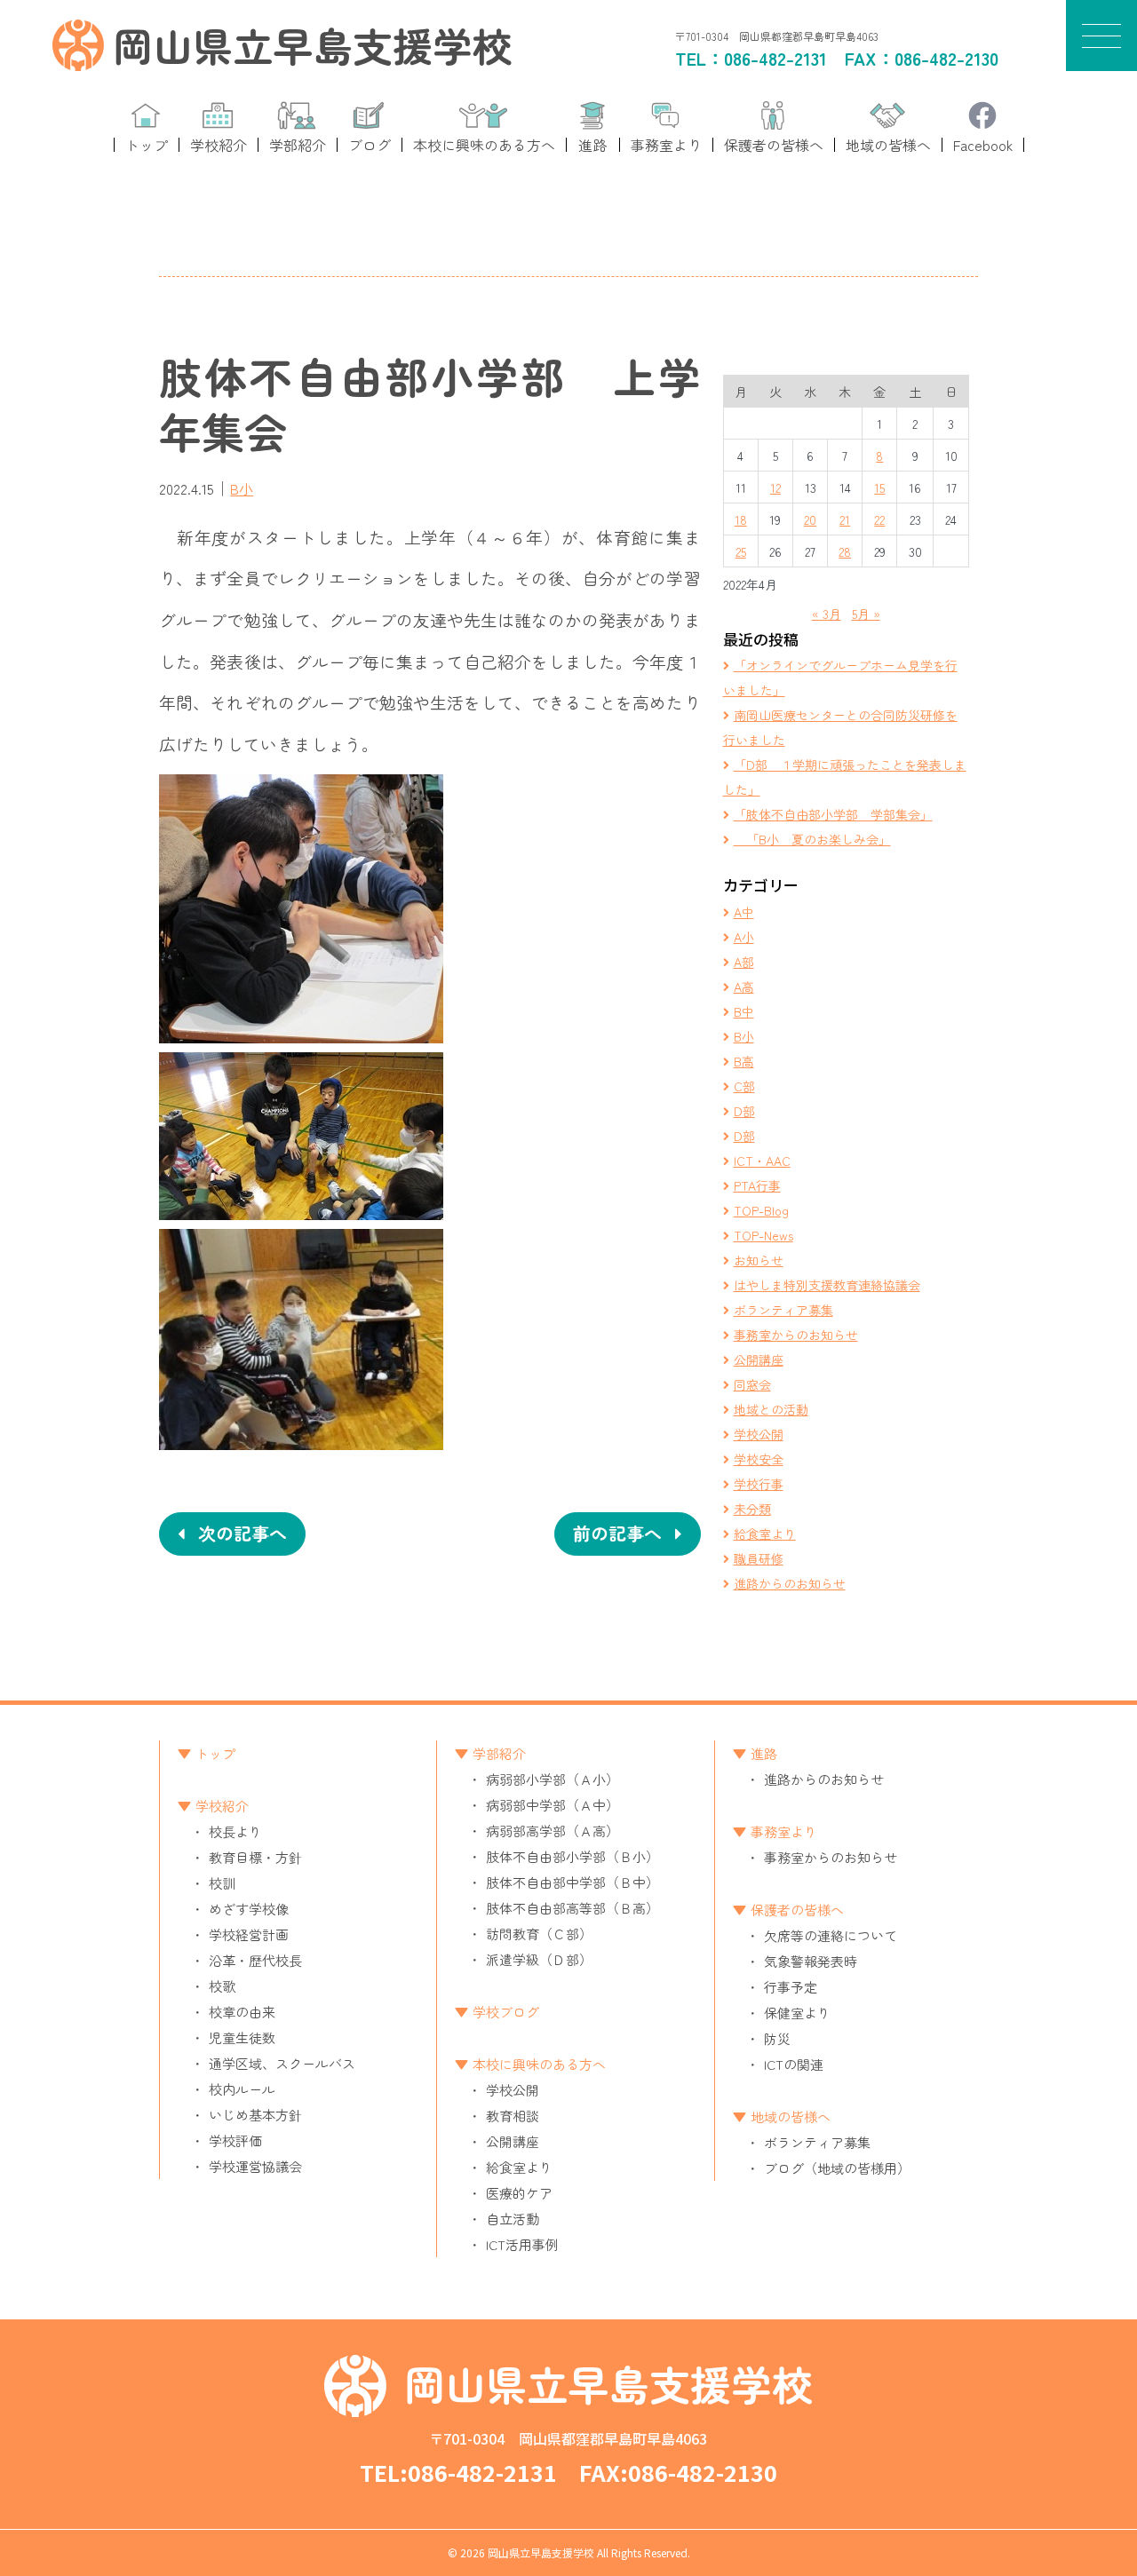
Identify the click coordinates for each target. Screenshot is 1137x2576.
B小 (242, 488)
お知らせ (759, 1260)
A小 (744, 937)
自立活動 (513, 2219)
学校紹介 (222, 1806)
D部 (744, 1111)
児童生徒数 (242, 2037)
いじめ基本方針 (255, 2115)
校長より (235, 1831)
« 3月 (827, 614)
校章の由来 (242, 2012)
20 (810, 519)
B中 (744, 1011)
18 (741, 519)
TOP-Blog (761, 1210)
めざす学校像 (249, 1909)
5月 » (866, 614)
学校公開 (759, 1434)
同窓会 (752, 1384)
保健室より (797, 2013)
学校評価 (235, 2140)
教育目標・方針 (255, 1857)
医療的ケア (519, 2193)
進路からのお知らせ (790, 1583)
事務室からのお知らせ (796, 1335)
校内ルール (242, 2089)
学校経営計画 (249, 1934)
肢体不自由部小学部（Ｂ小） (572, 1856)
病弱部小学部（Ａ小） (553, 1779)
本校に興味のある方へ (539, 2064)
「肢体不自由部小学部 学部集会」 (833, 814)
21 (845, 519)
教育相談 (513, 2116)
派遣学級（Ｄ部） (539, 1959)
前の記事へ (617, 1533)
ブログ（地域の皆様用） (837, 2168)
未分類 (752, 1509)
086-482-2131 (775, 58)
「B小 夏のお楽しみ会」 (812, 839)
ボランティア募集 (783, 1310)
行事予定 (791, 1987)
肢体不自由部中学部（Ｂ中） (572, 1882)
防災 (777, 2038)
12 (775, 487)
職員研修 (759, 1558)
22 (879, 519)
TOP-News (763, 1235)
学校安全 (759, 1459)
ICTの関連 (794, 2064)
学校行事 (759, 1484)
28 (845, 551)
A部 (744, 962)
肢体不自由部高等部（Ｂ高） (572, 1908)
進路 (764, 1753)
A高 (744, 987)
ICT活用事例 (522, 2244)
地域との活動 (771, 1409)
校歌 (222, 1986)
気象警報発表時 (811, 1961)
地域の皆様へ (791, 2116)
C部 (744, 1086)
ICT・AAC (762, 1161)
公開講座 (759, 1359)
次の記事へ (243, 1533)
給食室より (765, 1534)
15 (879, 487)
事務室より (784, 1831)
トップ (215, 1753)
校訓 (222, 1883)
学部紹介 (499, 1753)
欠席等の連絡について (831, 1935)
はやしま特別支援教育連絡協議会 (827, 1285)
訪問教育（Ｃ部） (539, 1934)
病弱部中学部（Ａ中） (553, 1805)
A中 (744, 912)
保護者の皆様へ (797, 1910)
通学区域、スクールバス (282, 2063)
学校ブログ (506, 2012)
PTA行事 (757, 1185)
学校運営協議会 (255, 2166)
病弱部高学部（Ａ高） (553, 1831)
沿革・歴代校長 (255, 1960)
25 (741, 551)
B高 (744, 1061)
